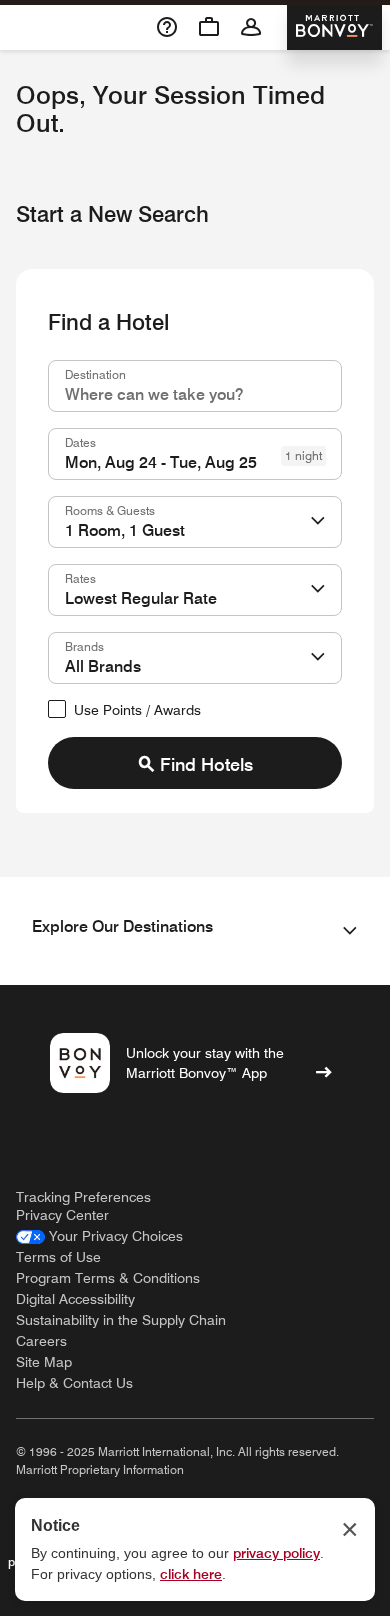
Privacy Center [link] (62, 1215)
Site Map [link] (44, 1362)
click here (191, 1574)
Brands (84, 646)
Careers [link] (41, 1341)
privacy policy (276, 1553)
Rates (80, 578)
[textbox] (195, 386)
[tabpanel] (195, 574)
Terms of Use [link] (58, 1257)
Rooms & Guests (110, 510)
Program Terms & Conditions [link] (108, 1278)
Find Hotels (206, 764)
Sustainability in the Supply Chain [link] (121, 1320)
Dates (80, 442)
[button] (318, 522)
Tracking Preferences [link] (83, 1197)
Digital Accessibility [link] (75, 1299)
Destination (95, 374)
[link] (99, 1236)
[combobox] (195, 386)
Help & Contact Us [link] (74, 1383)
